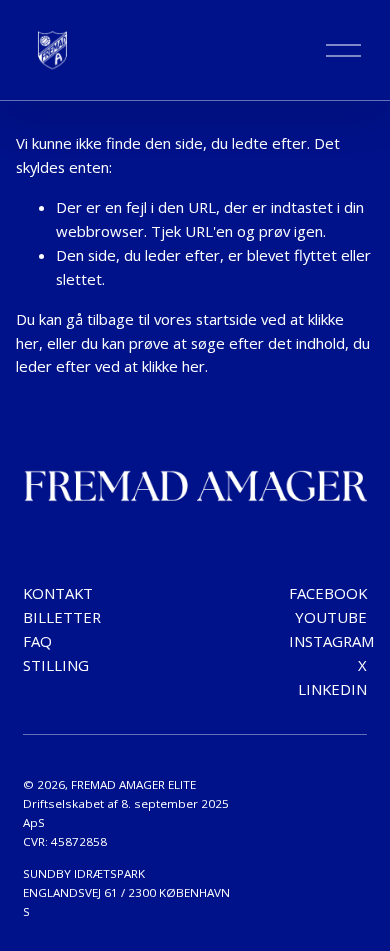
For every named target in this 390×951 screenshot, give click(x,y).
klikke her (173, 366)
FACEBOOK (328, 593)
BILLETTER (62, 617)
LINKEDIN (332, 689)
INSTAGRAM (331, 641)
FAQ (37, 641)
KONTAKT (58, 593)
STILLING (56, 665)
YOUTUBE (331, 617)
